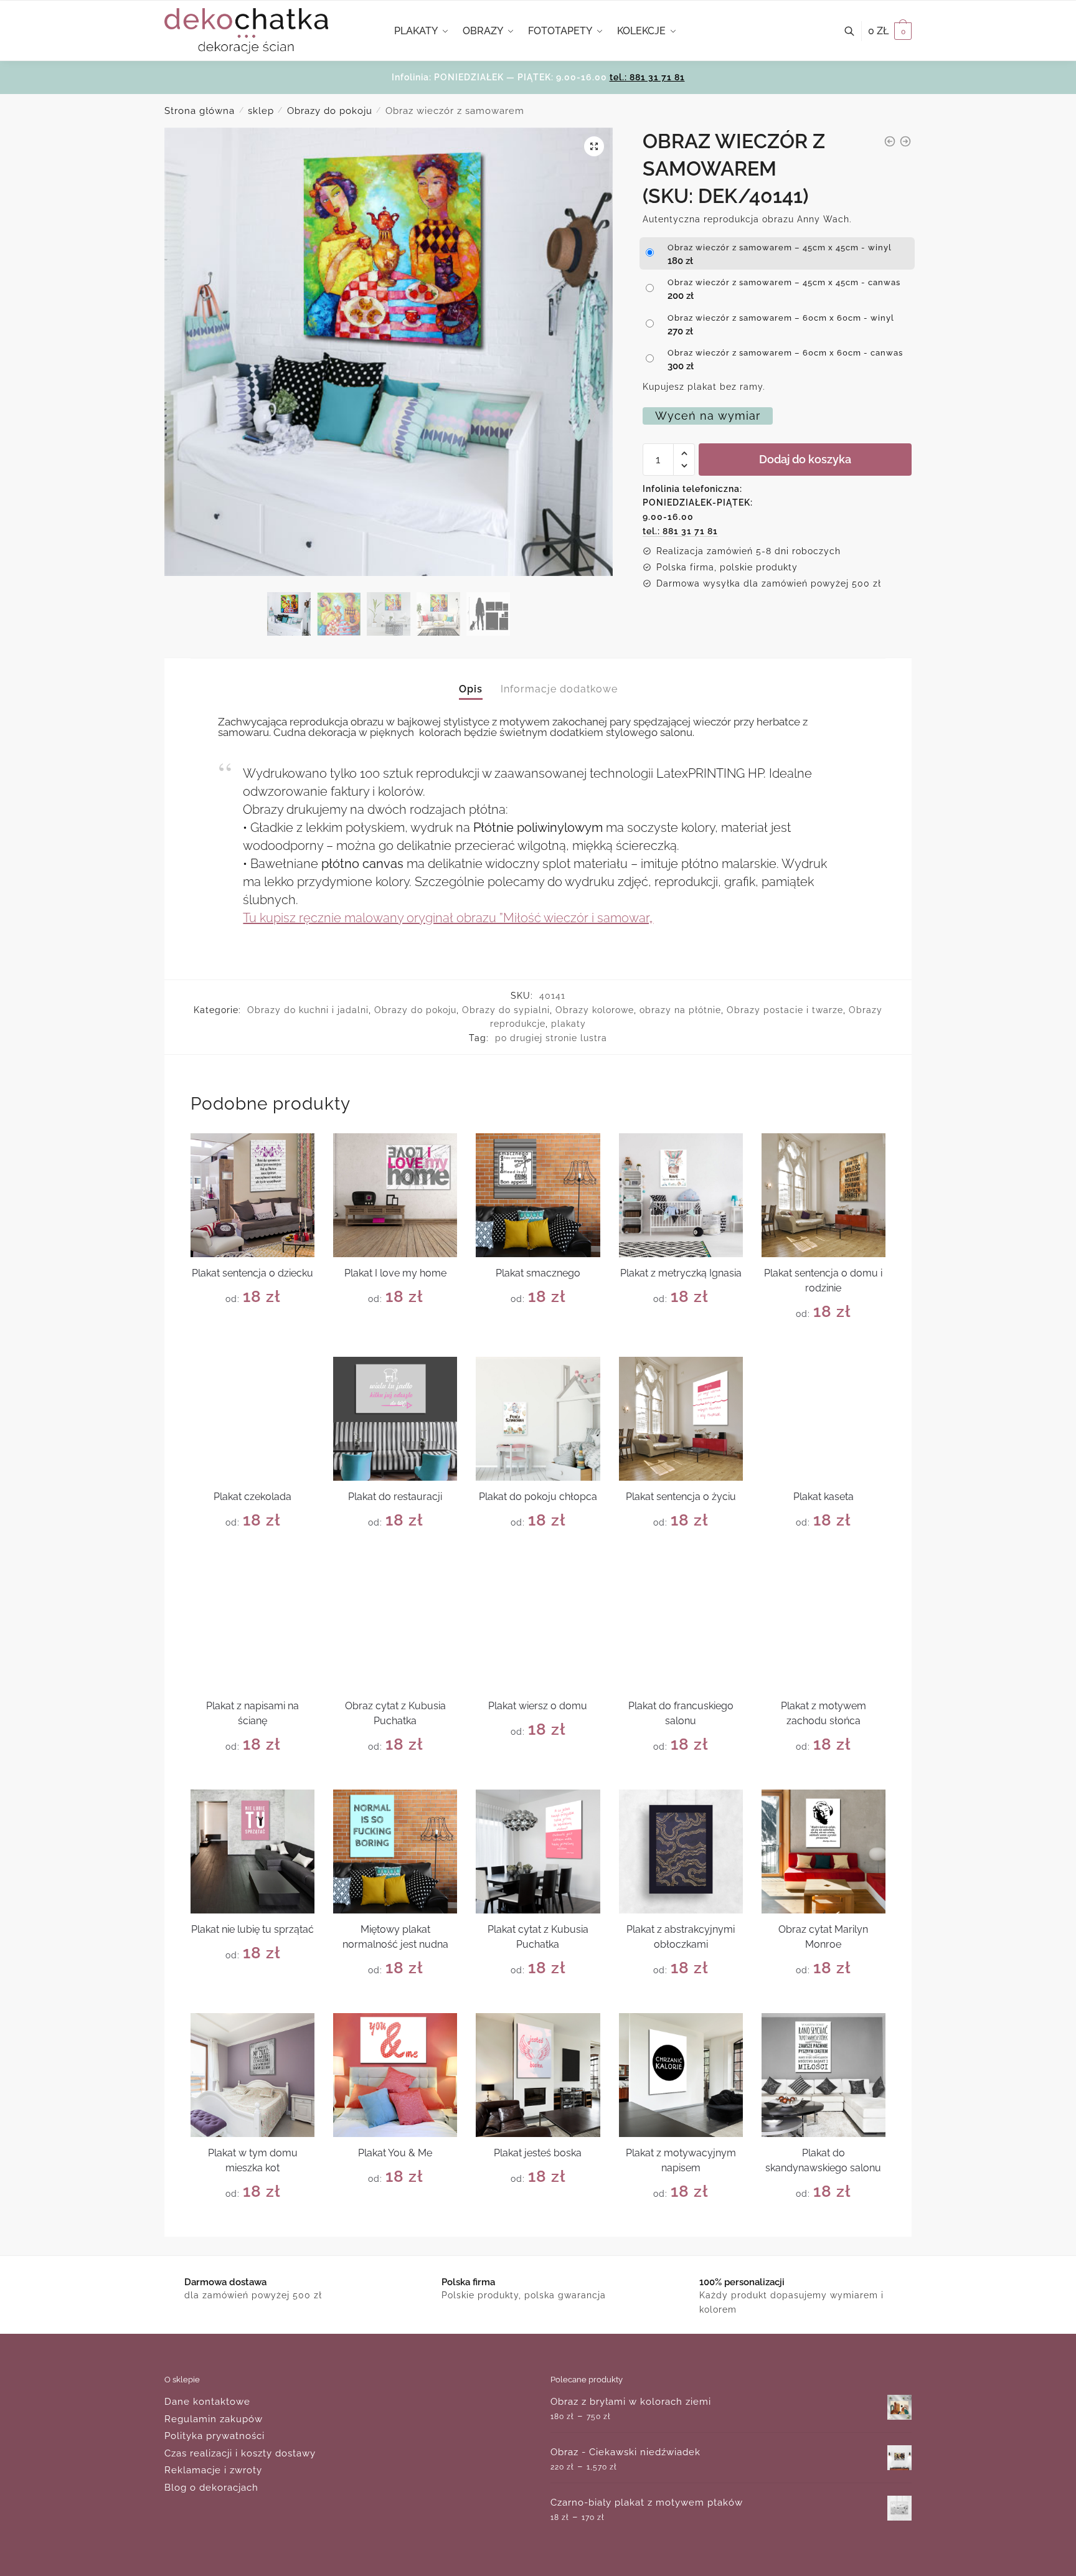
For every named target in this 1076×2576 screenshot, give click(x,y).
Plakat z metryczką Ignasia (681, 1273)
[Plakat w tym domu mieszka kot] (252, 2075)
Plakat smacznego (538, 1273)
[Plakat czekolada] (252, 1419)
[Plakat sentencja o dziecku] (252, 1195)
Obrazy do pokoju (330, 111)
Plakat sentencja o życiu (681, 1497)
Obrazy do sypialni (506, 1010)
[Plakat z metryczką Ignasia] (681, 1195)
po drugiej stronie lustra (551, 1038)
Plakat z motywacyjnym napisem (681, 2160)
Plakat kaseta (824, 1497)
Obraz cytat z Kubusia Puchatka (395, 1713)
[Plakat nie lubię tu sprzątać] (252, 1852)
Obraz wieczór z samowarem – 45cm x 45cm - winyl (780, 248)
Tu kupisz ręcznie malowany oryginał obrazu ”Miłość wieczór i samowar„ (448, 918)
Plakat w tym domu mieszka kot (253, 2160)
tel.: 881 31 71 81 (647, 77)
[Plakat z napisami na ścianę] (252, 1627)
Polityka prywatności (215, 2436)
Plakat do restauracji (395, 1497)
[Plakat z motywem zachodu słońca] (824, 1627)
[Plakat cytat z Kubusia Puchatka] (538, 1852)
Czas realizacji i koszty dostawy (240, 2453)
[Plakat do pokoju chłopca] (538, 1419)
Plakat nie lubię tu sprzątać (252, 1929)
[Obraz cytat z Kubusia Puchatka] (395, 1627)
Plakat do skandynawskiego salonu (823, 2160)
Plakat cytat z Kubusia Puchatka (538, 1937)
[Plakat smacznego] (538, 1195)
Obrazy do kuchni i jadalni (308, 1010)
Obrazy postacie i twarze (785, 1010)
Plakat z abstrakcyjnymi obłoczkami (681, 1937)
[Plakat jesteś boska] (538, 2075)
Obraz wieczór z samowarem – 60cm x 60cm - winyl (781, 318)
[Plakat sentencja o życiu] (681, 1419)
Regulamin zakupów (214, 2419)
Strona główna (200, 111)
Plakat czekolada (252, 1497)
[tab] (471, 678)
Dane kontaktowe (207, 2402)
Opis (471, 689)
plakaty (569, 1024)
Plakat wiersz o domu (538, 1706)
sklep (261, 111)
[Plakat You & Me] (395, 2075)
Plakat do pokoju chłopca (538, 1497)
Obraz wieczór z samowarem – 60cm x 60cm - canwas (785, 353)
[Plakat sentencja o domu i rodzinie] (824, 1195)
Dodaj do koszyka (805, 459)
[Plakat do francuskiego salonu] (681, 1627)
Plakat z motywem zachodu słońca (824, 1713)
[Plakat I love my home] (395, 1195)
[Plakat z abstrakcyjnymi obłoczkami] (681, 1852)
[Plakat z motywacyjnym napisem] (681, 2075)
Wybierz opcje (252, 1342)
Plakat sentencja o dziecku (252, 1273)
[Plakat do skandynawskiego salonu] (824, 2075)
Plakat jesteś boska (538, 2153)
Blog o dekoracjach (211, 2488)
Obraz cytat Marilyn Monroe (823, 1937)
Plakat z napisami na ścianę (252, 1713)
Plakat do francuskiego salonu (681, 1713)
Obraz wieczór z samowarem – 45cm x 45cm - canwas (784, 282)
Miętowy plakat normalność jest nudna (395, 1937)
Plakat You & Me (395, 2153)
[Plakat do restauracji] (395, 1419)
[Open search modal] (856, 31)
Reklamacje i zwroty (213, 2470)
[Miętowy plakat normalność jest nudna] (395, 1852)
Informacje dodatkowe (559, 689)
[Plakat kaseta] (824, 1419)
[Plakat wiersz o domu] (538, 1627)
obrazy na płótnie (680, 1010)
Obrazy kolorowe (595, 1010)
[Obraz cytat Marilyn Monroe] (824, 1852)
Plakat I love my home (395, 1273)
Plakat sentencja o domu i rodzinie (823, 1281)
